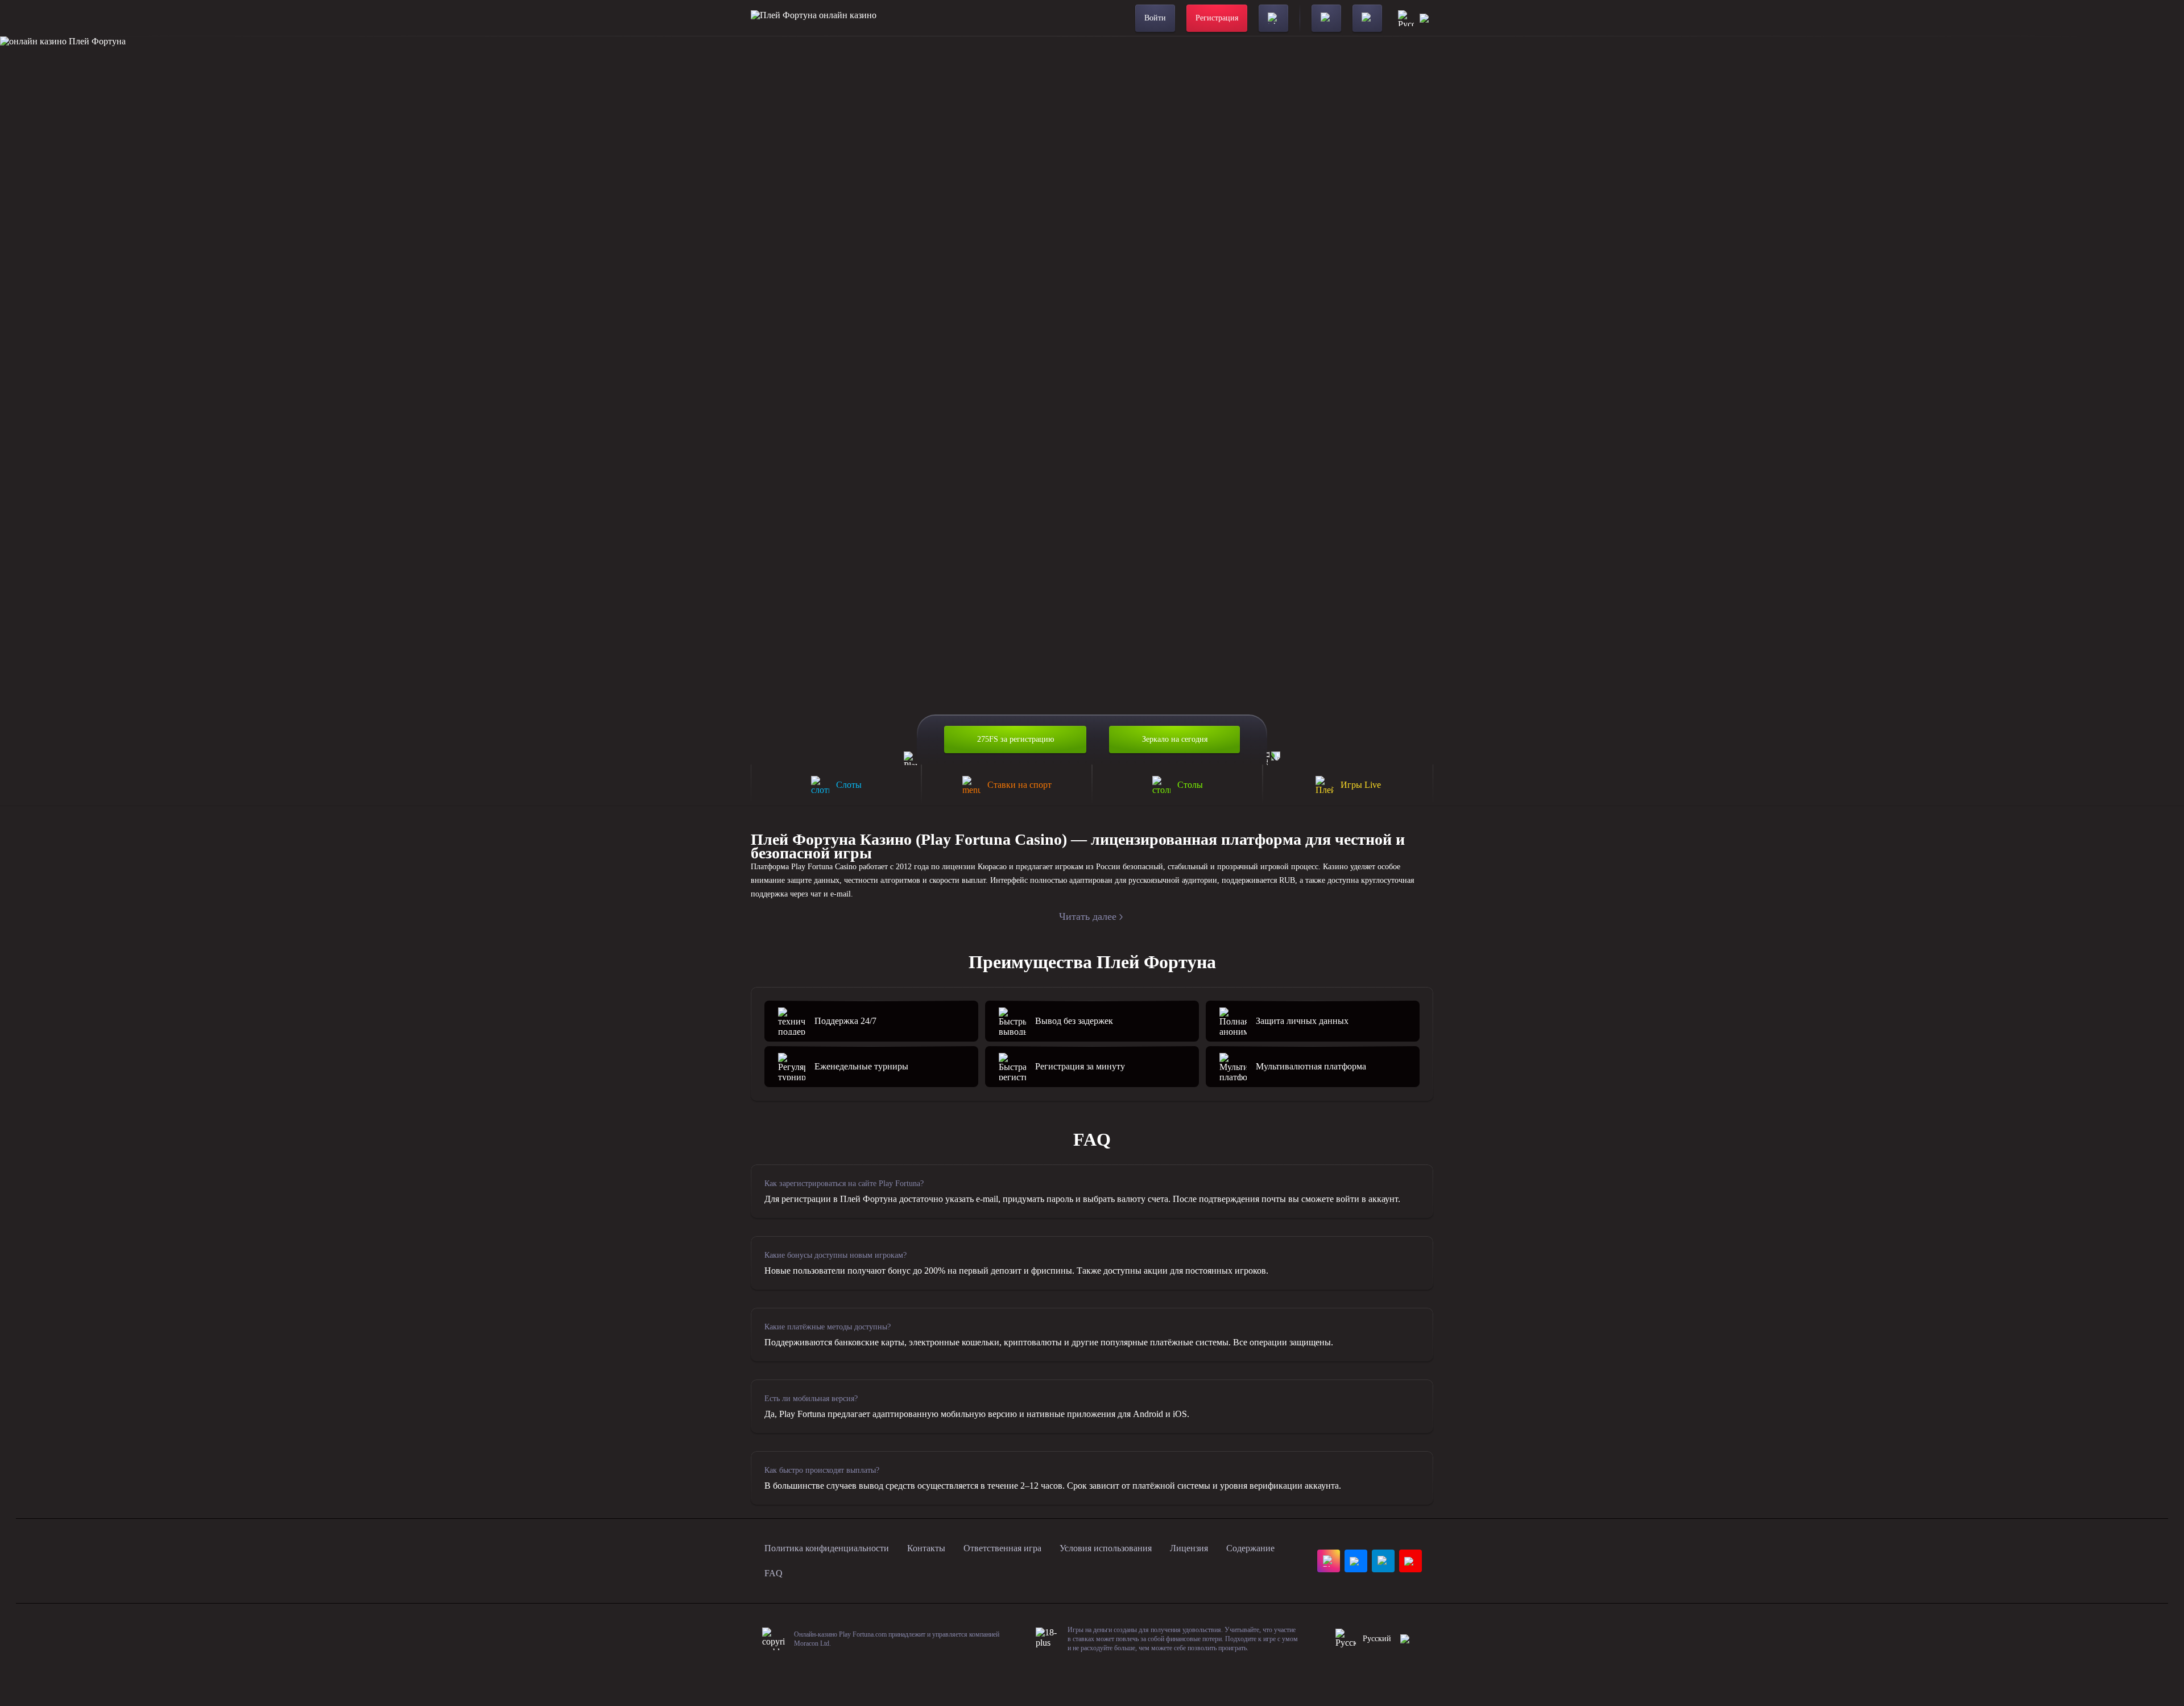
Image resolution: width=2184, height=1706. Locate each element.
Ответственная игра (1002, 1548)
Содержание (1250, 1548)
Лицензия (1189, 1548)
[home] (814, 18)
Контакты (926, 1548)
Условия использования (1106, 1548)
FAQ (773, 1573)
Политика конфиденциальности (827, 1548)
